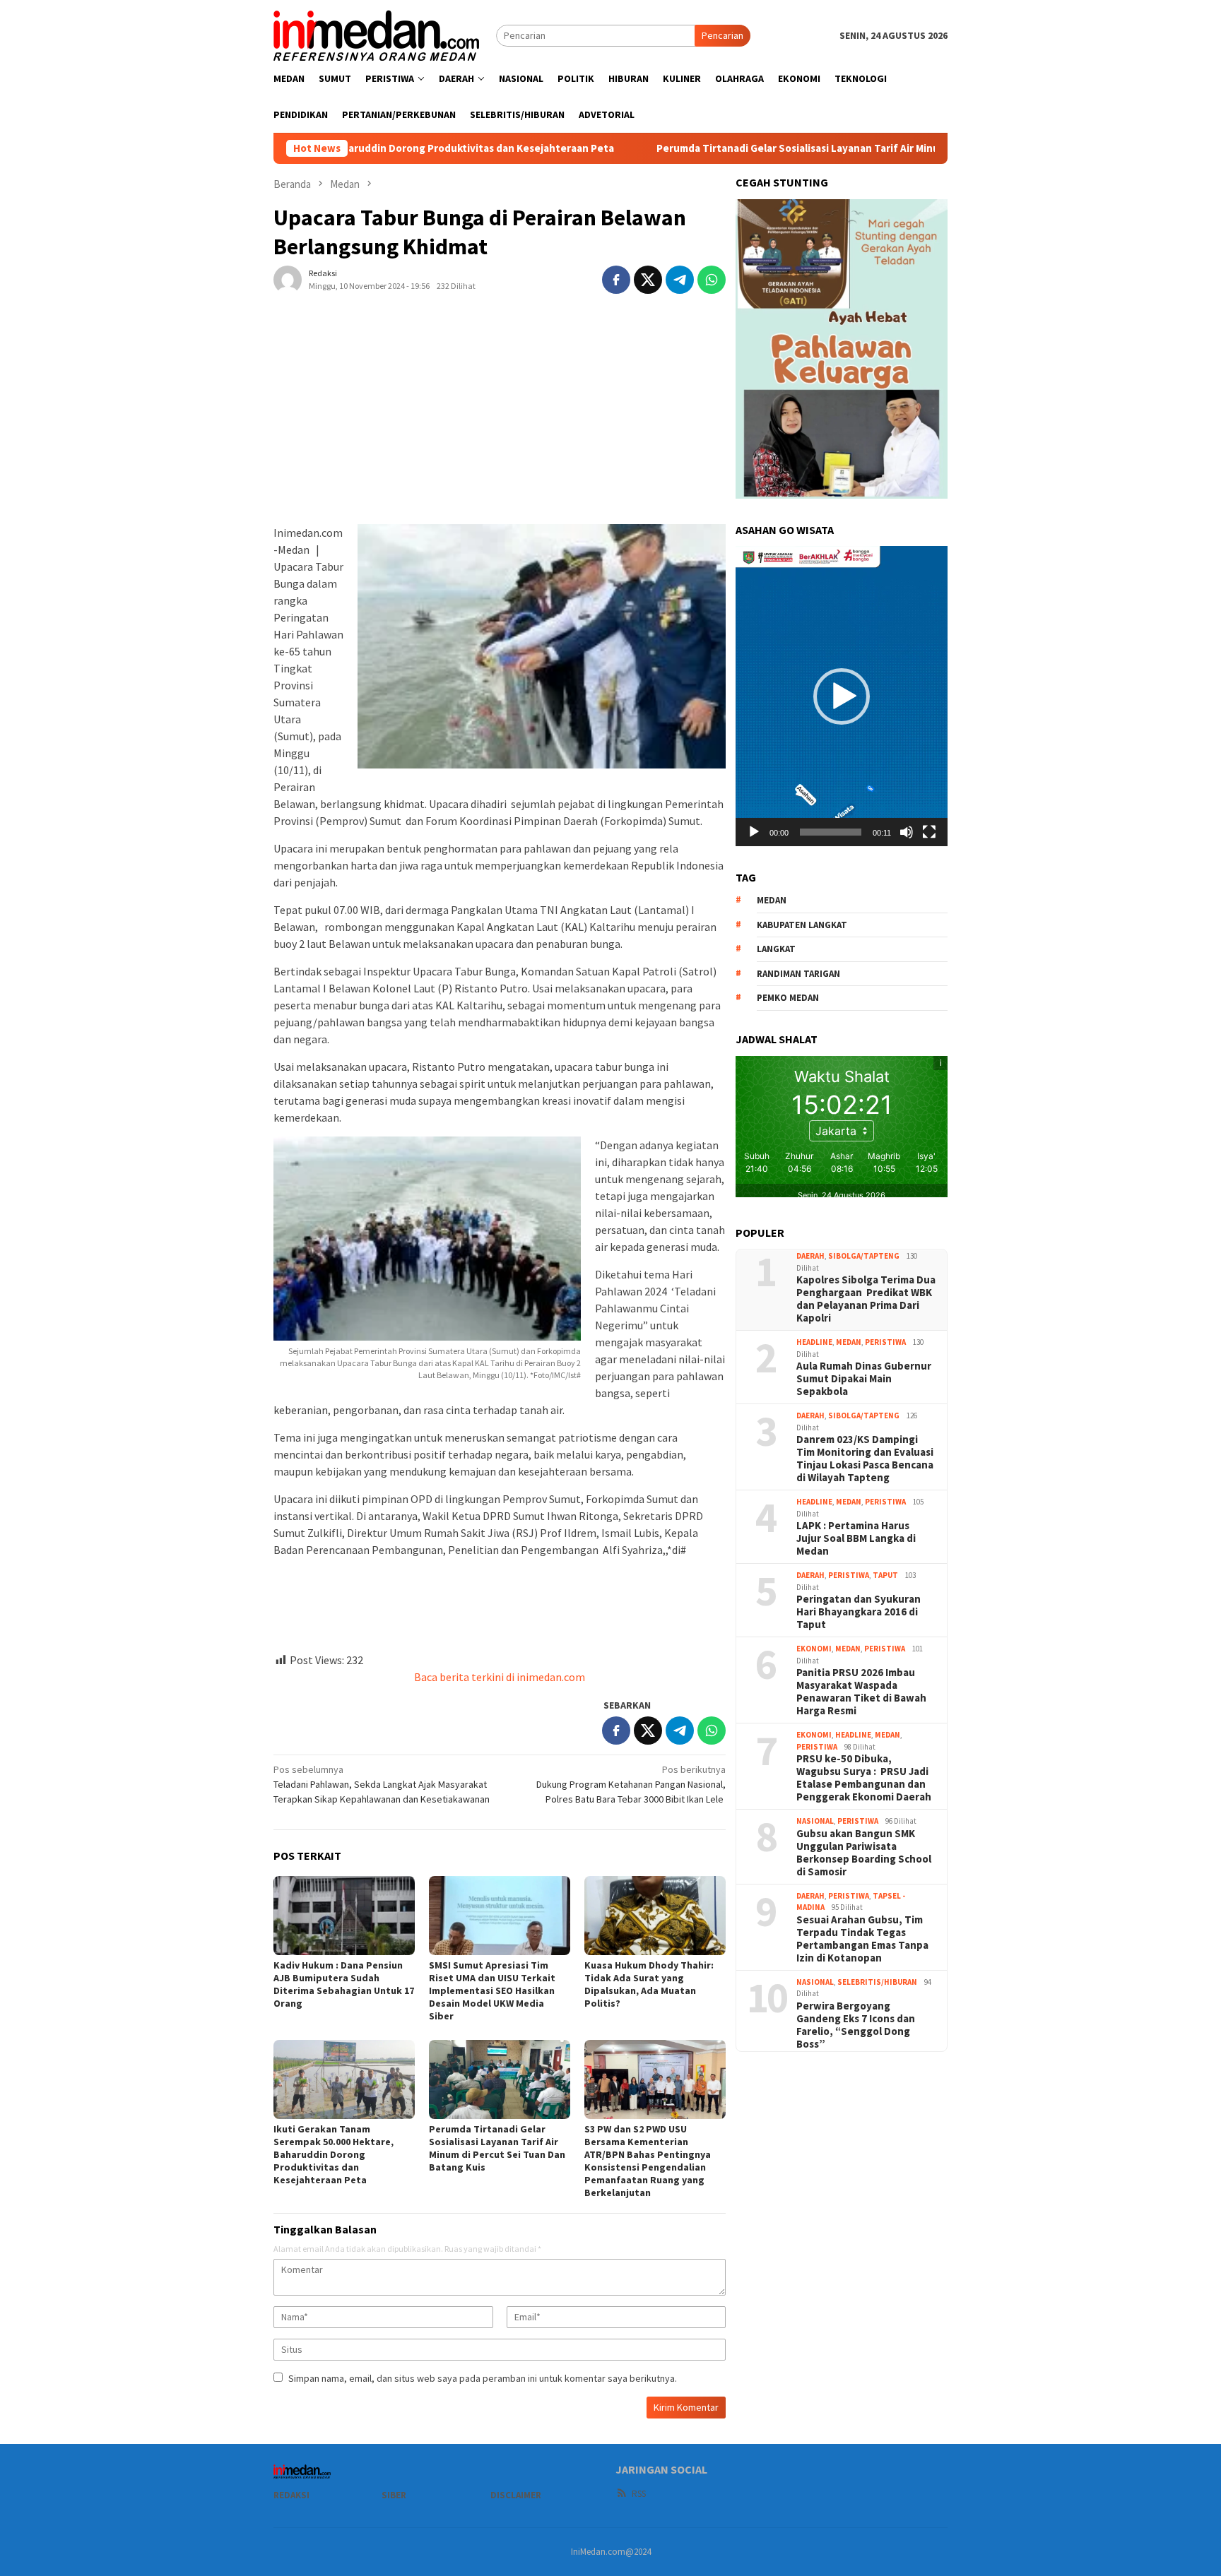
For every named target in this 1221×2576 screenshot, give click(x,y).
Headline (814, 1342)
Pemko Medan (788, 998)
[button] (842, 696)
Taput (885, 1575)
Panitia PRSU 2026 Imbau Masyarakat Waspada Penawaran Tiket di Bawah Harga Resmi (861, 1692)
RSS (639, 2494)
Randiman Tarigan (798, 974)
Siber (394, 2495)
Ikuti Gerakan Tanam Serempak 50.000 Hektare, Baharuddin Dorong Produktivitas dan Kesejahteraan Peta (334, 2154)
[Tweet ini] (648, 280)
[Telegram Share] (680, 280)
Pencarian (722, 35)
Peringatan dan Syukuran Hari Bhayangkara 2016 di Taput (859, 1612)
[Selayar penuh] (929, 832)
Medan (849, 1342)
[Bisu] (907, 832)
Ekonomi (814, 1649)
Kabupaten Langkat (802, 925)
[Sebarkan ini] (616, 280)
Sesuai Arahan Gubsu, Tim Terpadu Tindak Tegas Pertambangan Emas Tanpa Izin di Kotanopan (862, 1939)
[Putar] (754, 832)
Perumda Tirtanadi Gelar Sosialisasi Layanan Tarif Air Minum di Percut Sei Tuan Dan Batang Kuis (769, 148)
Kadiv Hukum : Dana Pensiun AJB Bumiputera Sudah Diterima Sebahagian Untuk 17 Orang (344, 1984)
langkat (776, 949)
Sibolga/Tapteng (864, 1256)
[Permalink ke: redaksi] (288, 278)
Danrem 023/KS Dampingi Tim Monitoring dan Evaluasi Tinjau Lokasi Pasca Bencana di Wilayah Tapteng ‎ (865, 1459)
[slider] (831, 832)
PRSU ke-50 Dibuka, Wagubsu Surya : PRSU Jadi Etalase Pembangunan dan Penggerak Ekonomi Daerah (864, 1778)
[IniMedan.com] (377, 34)
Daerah (810, 1256)
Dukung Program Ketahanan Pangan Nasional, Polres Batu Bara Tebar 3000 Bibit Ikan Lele (631, 1784)
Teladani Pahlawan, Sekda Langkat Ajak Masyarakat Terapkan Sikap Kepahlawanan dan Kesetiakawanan (382, 1784)
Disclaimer (516, 2495)
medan (772, 900)
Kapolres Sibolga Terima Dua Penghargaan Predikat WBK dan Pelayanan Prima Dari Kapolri (866, 1299)
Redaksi (291, 2495)
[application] (842, 696)
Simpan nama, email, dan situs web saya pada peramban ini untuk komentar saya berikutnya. (483, 2378)
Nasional (815, 1821)
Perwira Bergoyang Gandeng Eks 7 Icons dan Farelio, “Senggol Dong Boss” (856, 2025)
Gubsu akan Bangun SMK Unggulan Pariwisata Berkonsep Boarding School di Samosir (864, 1853)
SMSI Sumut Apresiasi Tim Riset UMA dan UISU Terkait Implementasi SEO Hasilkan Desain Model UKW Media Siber (492, 1990)
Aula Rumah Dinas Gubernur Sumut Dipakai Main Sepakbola (864, 1379)
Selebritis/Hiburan (877, 1982)
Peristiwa (885, 1342)
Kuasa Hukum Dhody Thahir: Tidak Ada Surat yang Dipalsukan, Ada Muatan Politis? (649, 1984)
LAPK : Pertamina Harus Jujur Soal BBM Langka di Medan (856, 1538)
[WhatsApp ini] (712, 280)
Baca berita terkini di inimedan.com (500, 1677)
